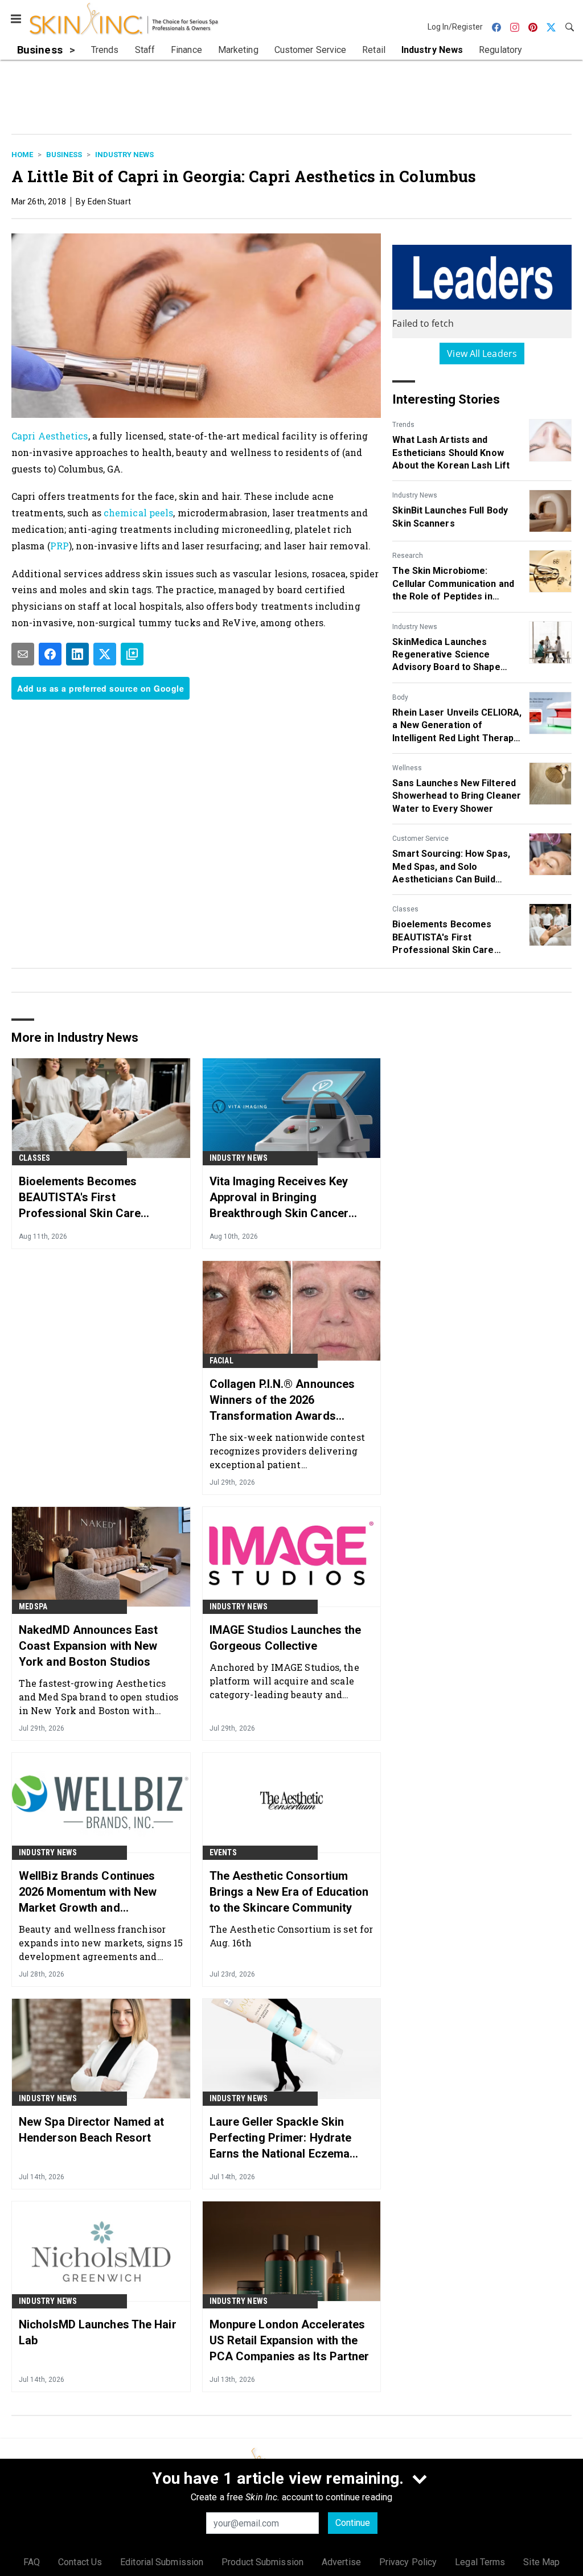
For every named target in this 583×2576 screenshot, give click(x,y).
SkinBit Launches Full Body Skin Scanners (450, 517)
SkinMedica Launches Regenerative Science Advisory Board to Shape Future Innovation (446, 655)
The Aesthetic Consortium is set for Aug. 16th (291, 1936)
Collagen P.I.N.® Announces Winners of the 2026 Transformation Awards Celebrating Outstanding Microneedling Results (282, 1400)
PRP (59, 546)
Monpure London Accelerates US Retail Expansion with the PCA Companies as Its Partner (290, 2340)
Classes (405, 909)
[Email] (23, 654)
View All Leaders (482, 354)
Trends (403, 425)
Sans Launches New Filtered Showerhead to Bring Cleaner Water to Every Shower (457, 796)
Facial (221, 1361)
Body (400, 697)
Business (64, 155)
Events (223, 1852)
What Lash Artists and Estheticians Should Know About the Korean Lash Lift (451, 453)
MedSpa (33, 1607)
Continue (353, 2523)
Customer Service (420, 839)
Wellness (407, 768)
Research (408, 556)
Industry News (124, 155)
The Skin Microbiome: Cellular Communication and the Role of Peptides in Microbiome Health (453, 584)
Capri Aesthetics (50, 436)
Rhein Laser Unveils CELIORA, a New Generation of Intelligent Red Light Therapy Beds (457, 726)
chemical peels (138, 513)
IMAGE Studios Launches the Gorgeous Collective (286, 1638)
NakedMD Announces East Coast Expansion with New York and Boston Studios (88, 1646)
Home (22, 155)
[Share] (50, 654)
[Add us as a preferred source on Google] (132, 654)
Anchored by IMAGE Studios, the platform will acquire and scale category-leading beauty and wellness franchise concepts (284, 1681)
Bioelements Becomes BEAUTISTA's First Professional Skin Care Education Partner (443, 938)
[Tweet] (105, 654)
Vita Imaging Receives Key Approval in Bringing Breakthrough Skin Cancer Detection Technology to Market (279, 1198)
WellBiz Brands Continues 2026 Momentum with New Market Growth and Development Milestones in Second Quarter (90, 1892)
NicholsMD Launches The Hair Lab (98, 2332)
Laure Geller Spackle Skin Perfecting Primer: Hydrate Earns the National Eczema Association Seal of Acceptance (281, 2138)
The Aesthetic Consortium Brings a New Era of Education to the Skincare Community (289, 1892)
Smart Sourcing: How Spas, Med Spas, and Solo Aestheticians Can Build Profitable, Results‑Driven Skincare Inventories (451, 867)
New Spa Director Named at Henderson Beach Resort (92, 2130)
